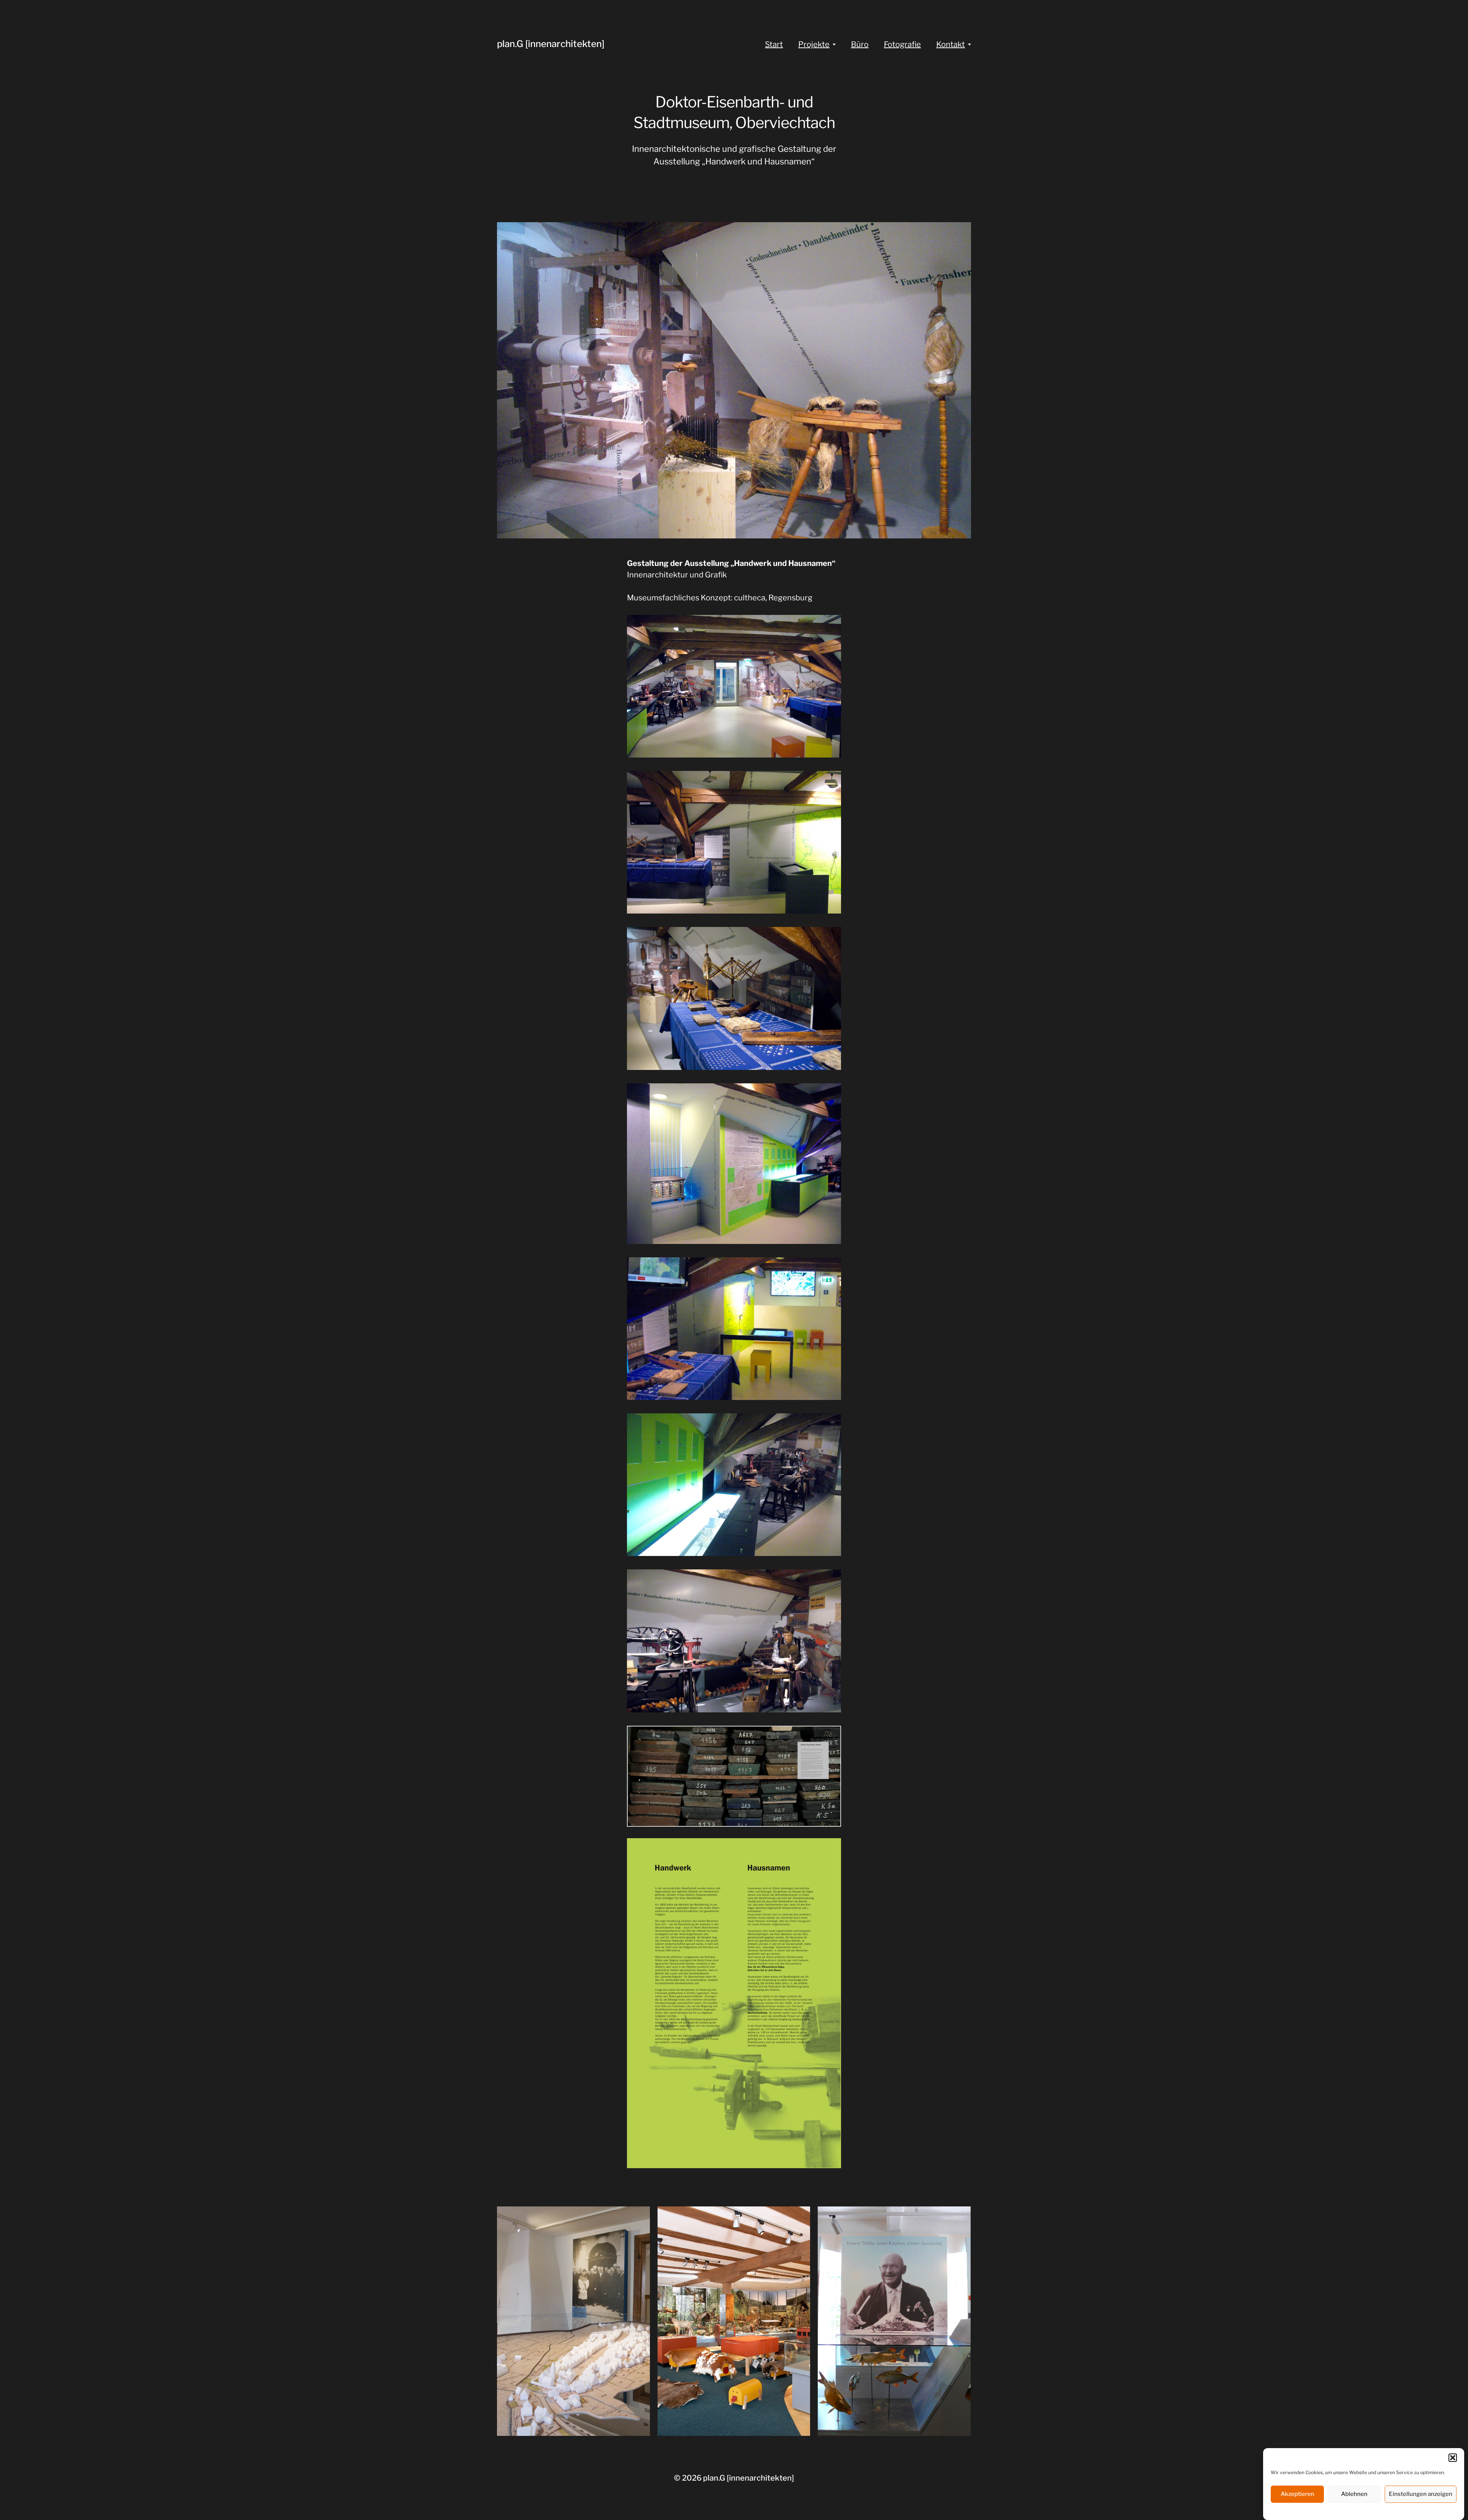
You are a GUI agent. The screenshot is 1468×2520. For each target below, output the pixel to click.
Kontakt (951, 44)
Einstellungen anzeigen (1421, 2494)
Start (774, 44)
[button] (1453, 2458)
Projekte (814, 44)
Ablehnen (1354, 2494)
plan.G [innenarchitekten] (551, 44)
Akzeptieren (1297, 2494)
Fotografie (902, 44)
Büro (860, 44)
